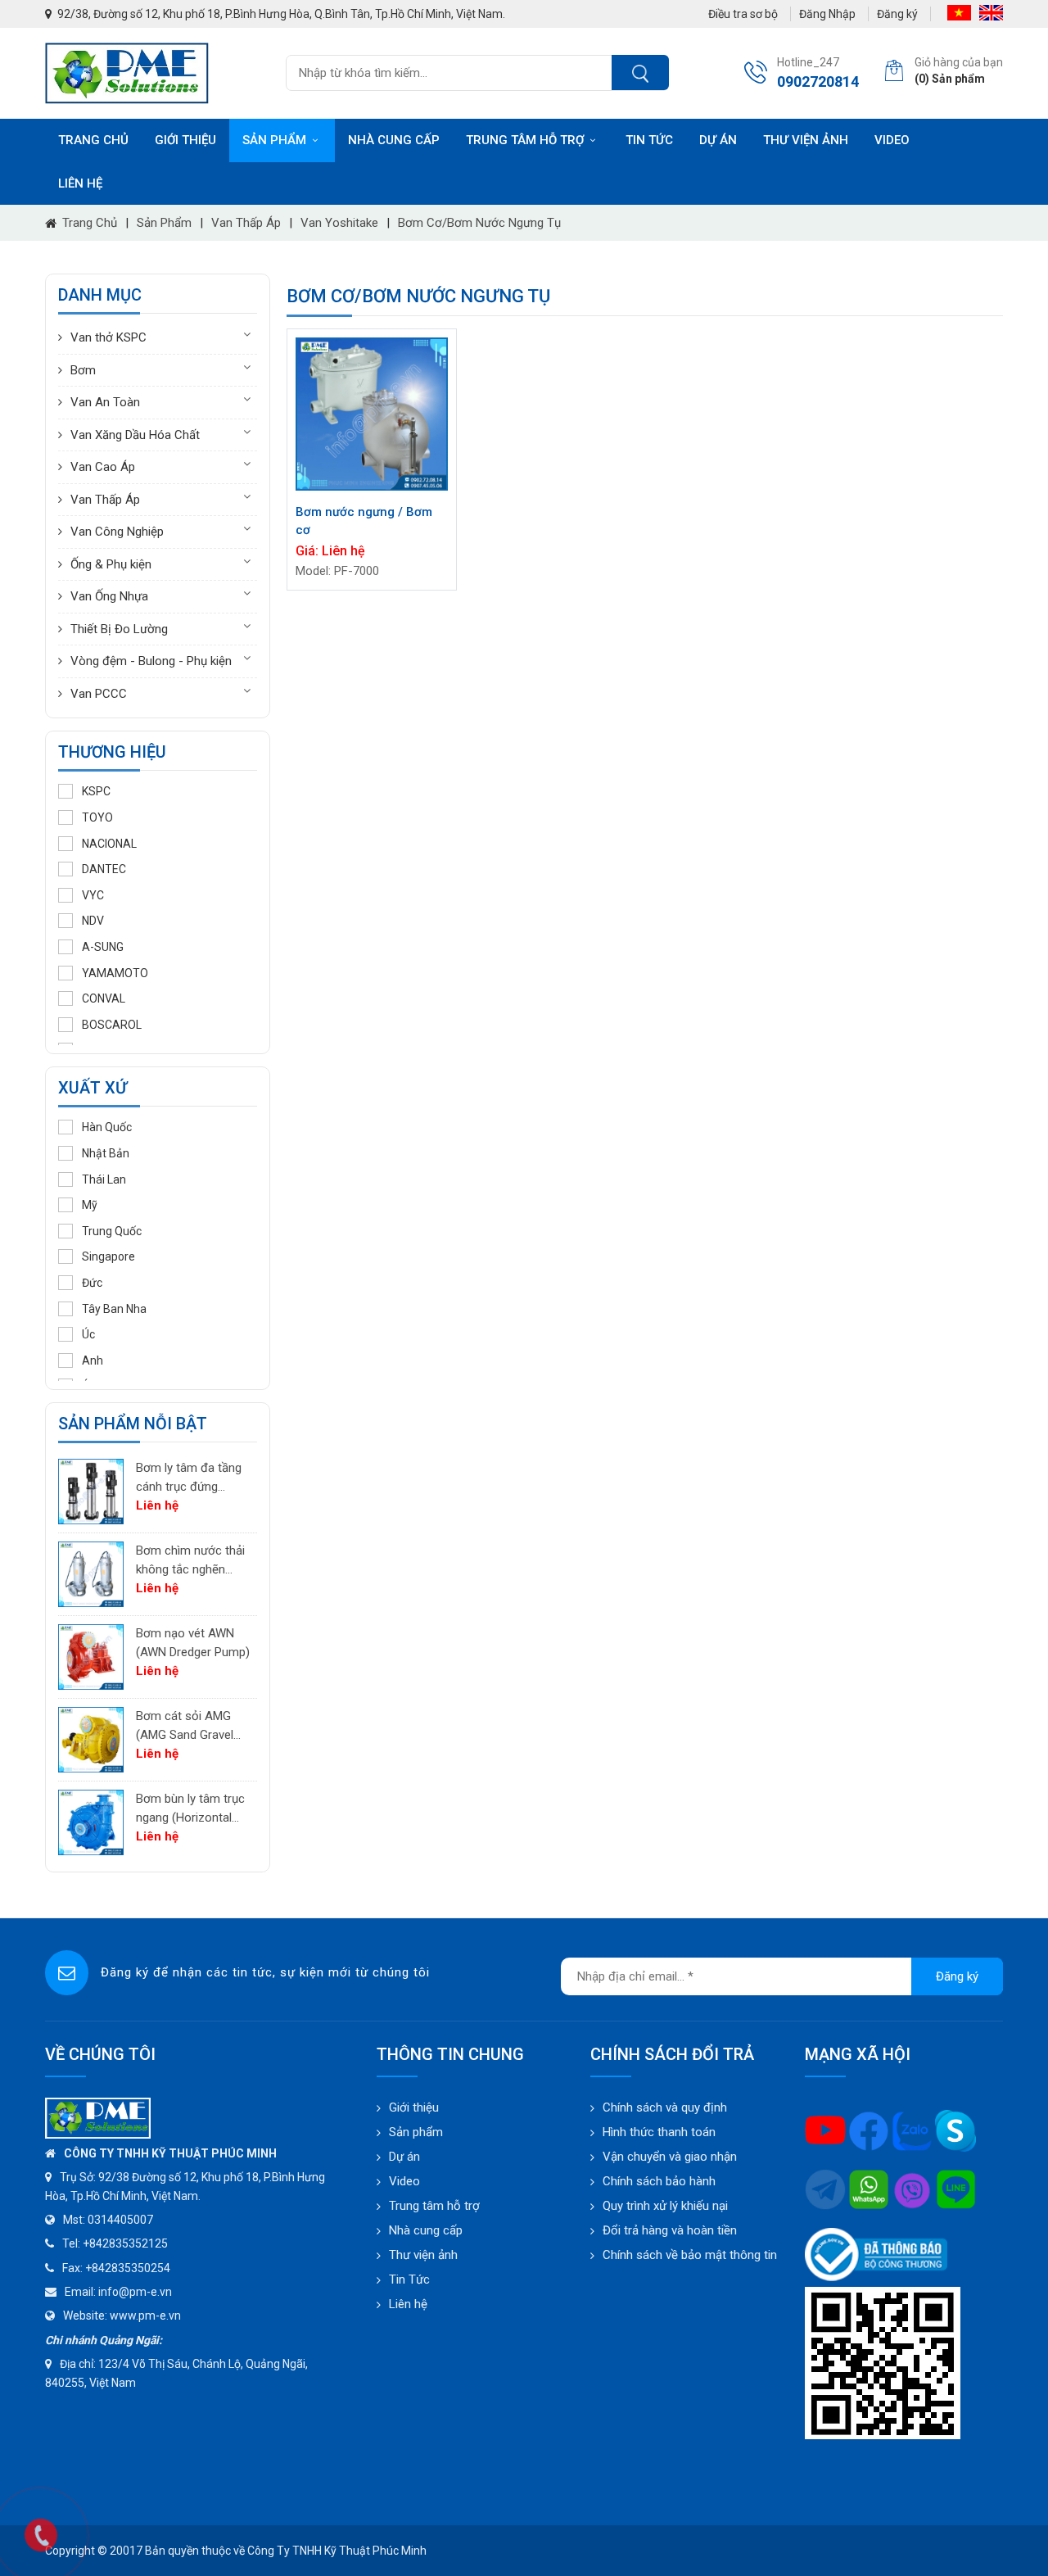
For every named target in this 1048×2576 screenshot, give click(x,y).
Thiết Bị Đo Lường (119, 629)
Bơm (83, 370)
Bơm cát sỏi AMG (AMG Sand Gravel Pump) (185, 1726)
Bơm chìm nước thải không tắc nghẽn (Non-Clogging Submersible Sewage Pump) (192, 1561)
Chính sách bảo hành (659, 2181)
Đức (92, 1283)
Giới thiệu (185, 140)
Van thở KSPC (108, 337)
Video (892, 140)
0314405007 (120, 2220)
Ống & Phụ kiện (111, 564)
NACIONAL (109, 844)
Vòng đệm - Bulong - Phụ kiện (151, 661)
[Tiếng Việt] (959, 13)
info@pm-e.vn (135, 2292)
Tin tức (649, 140)
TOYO (97, 817)
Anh (93, 1360)
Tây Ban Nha (114, 1309)
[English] (991, 13)
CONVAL (104, 998)
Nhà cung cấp (394, 140)
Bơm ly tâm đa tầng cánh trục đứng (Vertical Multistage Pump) (189, 1478)
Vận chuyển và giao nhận (670, 2157)
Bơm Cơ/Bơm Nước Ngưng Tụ (479, 223)
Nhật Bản (106, 1153)
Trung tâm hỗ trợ (525, 140)
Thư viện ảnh (806, 140)
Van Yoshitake (339, 223)
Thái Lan (104, 1179)
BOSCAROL (112, 1025)
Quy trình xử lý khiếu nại (665, 2206)
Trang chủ (93, 140)
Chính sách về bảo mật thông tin (690, 2255)
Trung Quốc (112, 1231)
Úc (88, 1334)
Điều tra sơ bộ (743, 14)
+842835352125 (125, 2243)
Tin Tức (409, 2279)
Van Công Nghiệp (117, 532)
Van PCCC (99, 694)
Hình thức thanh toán (659, 2132)
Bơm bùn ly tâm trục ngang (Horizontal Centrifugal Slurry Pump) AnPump (190, 1809)
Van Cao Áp (103, 467)
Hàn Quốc (107, 1127)
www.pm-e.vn (145, 2316)
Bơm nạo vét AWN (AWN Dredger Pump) (193, 1643)
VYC (93, 895)
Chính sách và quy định (665, 2107)
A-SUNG (103, 947)
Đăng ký (897, 14)
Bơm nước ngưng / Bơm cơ (364, 521)
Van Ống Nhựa (109, 596)
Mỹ (90, 1205)
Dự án (718, 140)
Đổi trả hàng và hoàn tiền (670, 2230)
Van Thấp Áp (246, 223)
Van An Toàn (105, 402)
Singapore (108, 1256)
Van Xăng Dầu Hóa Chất (135, 435)
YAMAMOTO (115, 973)
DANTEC (104, 869)
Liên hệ (80, 183)
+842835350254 (128, 2268)
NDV (93, 921)
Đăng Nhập (827, 14)
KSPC (96, 791)
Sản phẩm (274, 140)
